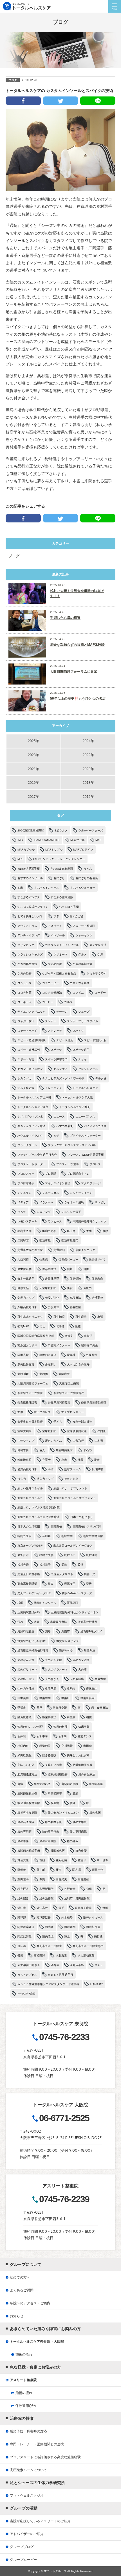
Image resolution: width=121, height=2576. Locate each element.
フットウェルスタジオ (27, 2496)
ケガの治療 (24, 974)
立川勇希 (67, 1746)
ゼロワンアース (88, 1069)
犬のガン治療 (81, 1660)
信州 (70, 1269)
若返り (82, 1860)
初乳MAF (23, 1326)
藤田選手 (23, 1879)
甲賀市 (22, 1708)
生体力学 (100, 1679)
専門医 (102, 1431)
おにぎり (59, 878)
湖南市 (66, 1631)
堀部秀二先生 (89, 1345)
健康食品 (23, 1288)
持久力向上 (71, 1479)
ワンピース (55, 1221)
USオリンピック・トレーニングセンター (59, 859)
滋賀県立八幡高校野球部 (33, 1650)
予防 (89, 1231)
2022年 (88, 755)
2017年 (33, 797)
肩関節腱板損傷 (27, 1793)
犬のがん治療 (26, 1660)
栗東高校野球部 (27, 1584)
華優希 (22, 1870)
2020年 (88, 769)
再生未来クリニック (30, 1317)
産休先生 (92, 1689)
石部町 (63, 1736)
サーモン (62, 1012)
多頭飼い (51, 1364)
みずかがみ (77, 916)
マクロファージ (91, 1183)
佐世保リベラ (97, 1260)
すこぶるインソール (46, 888)
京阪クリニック (85, 1250)
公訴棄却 (53, 1307)
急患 (64, 1460)
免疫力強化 (52, 1298)
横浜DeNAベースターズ (77, 1593)
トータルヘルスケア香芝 (75, 1107)
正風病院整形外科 (29, 1612)
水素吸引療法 (59, 1622)
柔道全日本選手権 (29, 1574)
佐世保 (44, 1260)
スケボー (51, 1021)
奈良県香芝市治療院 (94, 1403)
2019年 (33, 783)
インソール (58, 935)
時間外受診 (24, 1536)
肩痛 (20, 1784)
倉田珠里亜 (52, 1279)
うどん (88, 869)
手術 (51, 1469)
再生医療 (75, 1307)
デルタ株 (101, 1078)
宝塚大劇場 (24, 1431)
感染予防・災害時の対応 (28, 2431)
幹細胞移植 (24, 1460)
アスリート (55, 926)
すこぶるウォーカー (82, 888)
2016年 (88, 797)
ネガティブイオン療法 (32, 1126)
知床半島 (84, 1727)
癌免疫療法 (24, 1717)
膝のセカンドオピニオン (63, 1813)
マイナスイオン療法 (58, 1183)
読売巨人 (23, 1889)
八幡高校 (97, 1298)
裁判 (42, 1879)
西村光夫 (61, 1879)
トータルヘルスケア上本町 (34, 1097)
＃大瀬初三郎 (86, 1956)
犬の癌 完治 (26, 1679)
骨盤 (20, 1956)
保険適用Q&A (26, 2406)
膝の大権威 (80, 1822)
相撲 (89, 1717)
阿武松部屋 (93, 1927)
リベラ (22, 1212)
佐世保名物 (24, 1269)
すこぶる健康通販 (62, 897)
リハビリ (100, 1202)
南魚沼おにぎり (27, 1345)
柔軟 (64, 1565)
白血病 (71, 1717)
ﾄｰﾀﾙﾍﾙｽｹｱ (96, 1984)
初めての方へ (20, 2277)
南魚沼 (88, 1336)
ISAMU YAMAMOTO (47, 840)
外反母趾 (92, 1355)
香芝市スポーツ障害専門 (88, 1946)
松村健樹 (92, 1555)
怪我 (80, 1460)
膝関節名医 (58, 1851)
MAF (98, 840)
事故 (105, 1231)
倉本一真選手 (26, 1279)
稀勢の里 (45, 1746)
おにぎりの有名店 (87, 878)
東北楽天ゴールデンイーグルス (73, 1546)
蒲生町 (41, 1870)
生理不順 (51, 1689)
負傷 (89, 1889)
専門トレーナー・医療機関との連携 (37, 2444)
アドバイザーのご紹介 (27, 2534)
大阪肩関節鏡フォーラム (33, 1383)
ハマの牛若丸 (65, 1126)
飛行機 (98, 1936)
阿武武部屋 (24, 1936)
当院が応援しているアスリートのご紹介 (40, 2521)
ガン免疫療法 (98, 945)
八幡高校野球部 (27, 1307)
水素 (37, 1622)
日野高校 (56, 1527)
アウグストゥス (27, 926)
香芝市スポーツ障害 (49, 1946)
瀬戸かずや (66, 1650)
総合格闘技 (49, 1755)
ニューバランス (85, 1117)
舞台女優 (23, 1860)
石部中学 (42, 1736)
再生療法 (81, 1317)
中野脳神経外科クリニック (89, 1221)
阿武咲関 (70, 1927)
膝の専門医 (24, 1832)
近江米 (22, 1908)
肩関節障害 (55, 1793)
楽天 (89, 1584)
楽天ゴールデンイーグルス (34, 1593)
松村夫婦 (23, 1565)
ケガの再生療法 (27, 964)
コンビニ (78, 993)
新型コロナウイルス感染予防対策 (39, 1507)
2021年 (33, 769)
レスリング (44, 1212)
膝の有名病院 (48, 1841)
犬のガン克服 (53, 1660)
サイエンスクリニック (32, 1012)
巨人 (42, 1450)
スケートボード (27, 1031)
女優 (20, 1412)
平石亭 (88, 1450)
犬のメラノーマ (58, 1670)
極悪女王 (70, 1584)
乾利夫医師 (24, 1231)
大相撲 (44, 1374)
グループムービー (23, 2560)
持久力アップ (45, 1479)
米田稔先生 (24, 1755)
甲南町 (66, 1698)
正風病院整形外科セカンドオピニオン (75, 1612)
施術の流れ (24, 2354)
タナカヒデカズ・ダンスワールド (63, 1078)
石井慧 (22, 1736)
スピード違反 (65, 1040)
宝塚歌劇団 (49, 1431)
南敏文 (69, 1336)
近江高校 (42, 1908)
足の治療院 (46, 1898)
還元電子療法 (83, 1908)
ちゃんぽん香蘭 (69, 907)
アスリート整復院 (84, 926)
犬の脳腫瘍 (77, 1679)
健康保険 (75, 1279)
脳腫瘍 (55, 1803)
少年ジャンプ (26, 1441)
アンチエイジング (29, 935)
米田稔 (88, 1746)
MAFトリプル (54, 850)
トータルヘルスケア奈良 (33, 1107)
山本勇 (99, 1441)
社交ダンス (85, 1736)
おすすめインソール (30, 878)
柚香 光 (89, 1574)
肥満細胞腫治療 (58, 1774)
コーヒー (48, 1002)
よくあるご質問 (22, 2290)
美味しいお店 (26, 1765)
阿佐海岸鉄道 (26, 1927)
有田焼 (46, 1536)
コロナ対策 (24, 993)
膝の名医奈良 (53, 1822)
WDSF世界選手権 (29, 869)
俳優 (86, 1269)
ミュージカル (51, 1193)
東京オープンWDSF (30, 1546)
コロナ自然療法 (52, 993)
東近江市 (23, 1555)
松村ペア (70, 1555)
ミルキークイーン (81, 1193)
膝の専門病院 (78, 1832)
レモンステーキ (27, 1221)
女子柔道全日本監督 (30, 1422)
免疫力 (88, 1288)
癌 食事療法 (100, 1708)
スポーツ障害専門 (56, 1059)
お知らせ (17, 2316)
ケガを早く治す (97, 974)
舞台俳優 (81, 1851)
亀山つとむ (49, 1231)
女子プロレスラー (73, 1412)
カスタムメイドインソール (62, 945)
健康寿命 (97, 1279)
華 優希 (102, 1860)
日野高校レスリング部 (87, 1527)
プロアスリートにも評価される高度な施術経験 (45, 2457)
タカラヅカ (24, 1078)
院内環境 (48, 1936)
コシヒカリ (24, 983)
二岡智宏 (23, 1240)
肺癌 (75, 1793)
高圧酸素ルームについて (28, 2470)
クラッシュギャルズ (30, 954)
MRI (20, 859)
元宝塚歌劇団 (48, 1288)
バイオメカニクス (95, 1126)
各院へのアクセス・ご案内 (30, 2303)
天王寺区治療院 (69, 1383)
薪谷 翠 (77, 1870)
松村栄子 (45, 1565)
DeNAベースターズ (91, 830)
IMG (20, 840)
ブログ (14, 556)
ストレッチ (55, 1031)
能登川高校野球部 (29, 1803)
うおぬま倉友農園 (62, 869)
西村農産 (83, 1879)
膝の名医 (95, 1813)
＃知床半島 (77, 1965)
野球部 (22, 1917)
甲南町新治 (88, 1698)
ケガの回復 (55, 964)
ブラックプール (27, 1145)
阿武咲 (49, 1927)
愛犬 (97, 1460)
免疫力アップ (26, 1298)
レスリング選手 (71, 1212)
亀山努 (71, 1231)
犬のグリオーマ (27, 1670)
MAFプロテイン (83, 850)
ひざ (56, 916)
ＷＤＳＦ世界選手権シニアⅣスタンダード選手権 (48, 1984)
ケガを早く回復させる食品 (59, 974)
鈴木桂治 (67, 1917)
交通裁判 (59, 1250)
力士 (42, 1326)
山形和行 (78, 1441)
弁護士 (46, 1460)
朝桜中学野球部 (93, 1536)
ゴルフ (68, 1002)
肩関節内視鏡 (70, 1784)
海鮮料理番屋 (26, 1631)
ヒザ (56, 1136)
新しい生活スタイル (30, 1488)
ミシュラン (24, 1193)
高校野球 (39, 1956)
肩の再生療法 (87, 1774)
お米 (20, 888)
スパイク (78, 1031)
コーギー (100, 993)
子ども (58, 1422)
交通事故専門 (70, 1240)
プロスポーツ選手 (68, 1164)
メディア (23, 1202)
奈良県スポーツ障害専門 (69, 1393)
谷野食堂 (70, 1889)
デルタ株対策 (26, 1088)
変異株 (71, 1355)
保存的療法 (49, 1269)
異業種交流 (60, 1708)
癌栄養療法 (49, 1717)
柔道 (80, 1565)
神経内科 (23, 1746)
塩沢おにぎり (48, 1355)
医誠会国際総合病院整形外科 (36, 1336)
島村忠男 (23, 1450)
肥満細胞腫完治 (27, 1774)
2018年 (88, 783)
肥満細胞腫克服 (82, 1765)
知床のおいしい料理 (30, 1727)
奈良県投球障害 (27, 1403)
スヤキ (82, 1059)
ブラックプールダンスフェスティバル (72, 1145)
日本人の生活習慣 (29, 1527)
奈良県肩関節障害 (59, 1403)
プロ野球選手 (26, 1183)
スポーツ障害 (26, 1059)
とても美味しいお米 (30, 916)
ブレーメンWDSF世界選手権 (86, 1155)
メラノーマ (46, 1202)
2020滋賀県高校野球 (31, 830)
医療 (78, 1326)
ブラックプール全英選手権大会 (37, 1155)
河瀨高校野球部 (88, 1622)
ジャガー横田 (26, 1021)
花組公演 (61, 1860)
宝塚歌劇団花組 (77, 1431)
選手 (61, 1908)
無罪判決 (89, 1650)
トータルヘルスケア (85, 1088)
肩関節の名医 (42, 1784)
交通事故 (45, 1240)
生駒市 (71, 1689)
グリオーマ (60, 954)
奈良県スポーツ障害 (30, 1393)
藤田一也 (98, 1870)
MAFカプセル (26, 850)
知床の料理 (60, 1727)
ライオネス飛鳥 (74, 1202)
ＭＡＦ (99, 1965)
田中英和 (23, 1698)
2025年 (33, 741)
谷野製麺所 (46, 1889)
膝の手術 (23, 1841)
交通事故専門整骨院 (30, 1250)
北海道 (60, 1326)
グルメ (82, 954)
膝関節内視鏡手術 (29, 1851)
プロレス (95, 1164)
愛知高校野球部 (27, 1469)
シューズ (84, 1012)
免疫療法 (75, 1298)
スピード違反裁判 (29, 1050)
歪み (20, 1622)
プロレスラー (26, 1174)
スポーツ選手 (81, 1050)
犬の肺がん (52, 1679)
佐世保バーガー (68, 1260)
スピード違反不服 (95, 1040)
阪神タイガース (93, 1917)
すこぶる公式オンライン (33, 907)
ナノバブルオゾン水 (30, 1117)
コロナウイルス (80, 983)
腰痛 (73, 1803)
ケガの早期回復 (82, 964)
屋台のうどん (53, 1441)
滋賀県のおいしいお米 (32, 1641)
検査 (51, 1584)
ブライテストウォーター (85, 1136)
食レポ (22, 1946)
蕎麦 (59, 1870)
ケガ (100, 954)
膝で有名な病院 (27, 1813)
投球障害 (97, 1469)
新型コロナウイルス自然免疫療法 (39, 1517)
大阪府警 (64, 1374)
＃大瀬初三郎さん (29, 1965)
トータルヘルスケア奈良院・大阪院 (37, 2342)
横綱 (20, 1603)
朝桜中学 (67, 1536)
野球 (105, 1908)
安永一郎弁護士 (82, 1422)
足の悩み (23, 1898)
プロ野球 (51, 1174)
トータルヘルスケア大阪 (77, 1097)
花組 (42, 1860)
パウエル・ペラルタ (30, 1136)
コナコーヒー (51, 983)
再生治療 (59, 1317)
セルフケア (60, 1069)
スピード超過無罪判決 (32, 1040)
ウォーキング (84, 935)
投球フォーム (73, 1469)
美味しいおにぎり (78, 1755)
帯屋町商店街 (64, 1450)
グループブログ (22, 2547)
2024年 (88, 741)
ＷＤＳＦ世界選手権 (60, 1975)
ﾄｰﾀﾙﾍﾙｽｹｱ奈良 (27, 1994)
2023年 (33, 755)
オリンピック (26, 945)
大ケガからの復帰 (78, 1364)
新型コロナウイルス (30, 1498)
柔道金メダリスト (62, 1574)
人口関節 (23, 1260)
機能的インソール (45, 1603)
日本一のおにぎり (82, 1517)
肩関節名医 (96, 1784)
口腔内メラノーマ (59, 1345)
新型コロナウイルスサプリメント (75, 1498)
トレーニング (53, 1088)
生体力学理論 (26, 1689)
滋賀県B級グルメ (91, 1631)
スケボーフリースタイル (82, 1021)
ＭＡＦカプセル (27, 1975)
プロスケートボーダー (32, 1164)
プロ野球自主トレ (78, 1174)
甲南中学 (45, 1698)
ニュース (59, 1117)
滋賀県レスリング (68, 1641)
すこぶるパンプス (29, 897)
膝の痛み (73, 1841)
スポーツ (56, 1050)
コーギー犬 (24, 1002)
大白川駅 (23, 1374)
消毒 (48, 1631)
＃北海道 (61, 1956)
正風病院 (73, 1603)
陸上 (67, 1936)
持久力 (22, 1479)
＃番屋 (55, 1965)
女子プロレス (42, 1412)
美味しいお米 (53, 1765)
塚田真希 (23, 1355)
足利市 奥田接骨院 (77, 1898)
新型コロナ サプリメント (70, 1488)
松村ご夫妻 (46, 1555)
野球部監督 (44, 1917)
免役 (70, 1288)
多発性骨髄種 (26, 1364)
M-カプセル (78, 840)
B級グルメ (61, 830)
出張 (100, 1317)
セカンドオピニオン (30, 1069)
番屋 (39, 1708)
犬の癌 (82, 1670)
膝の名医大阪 (26, 1822)
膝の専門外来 (51, 1832)
